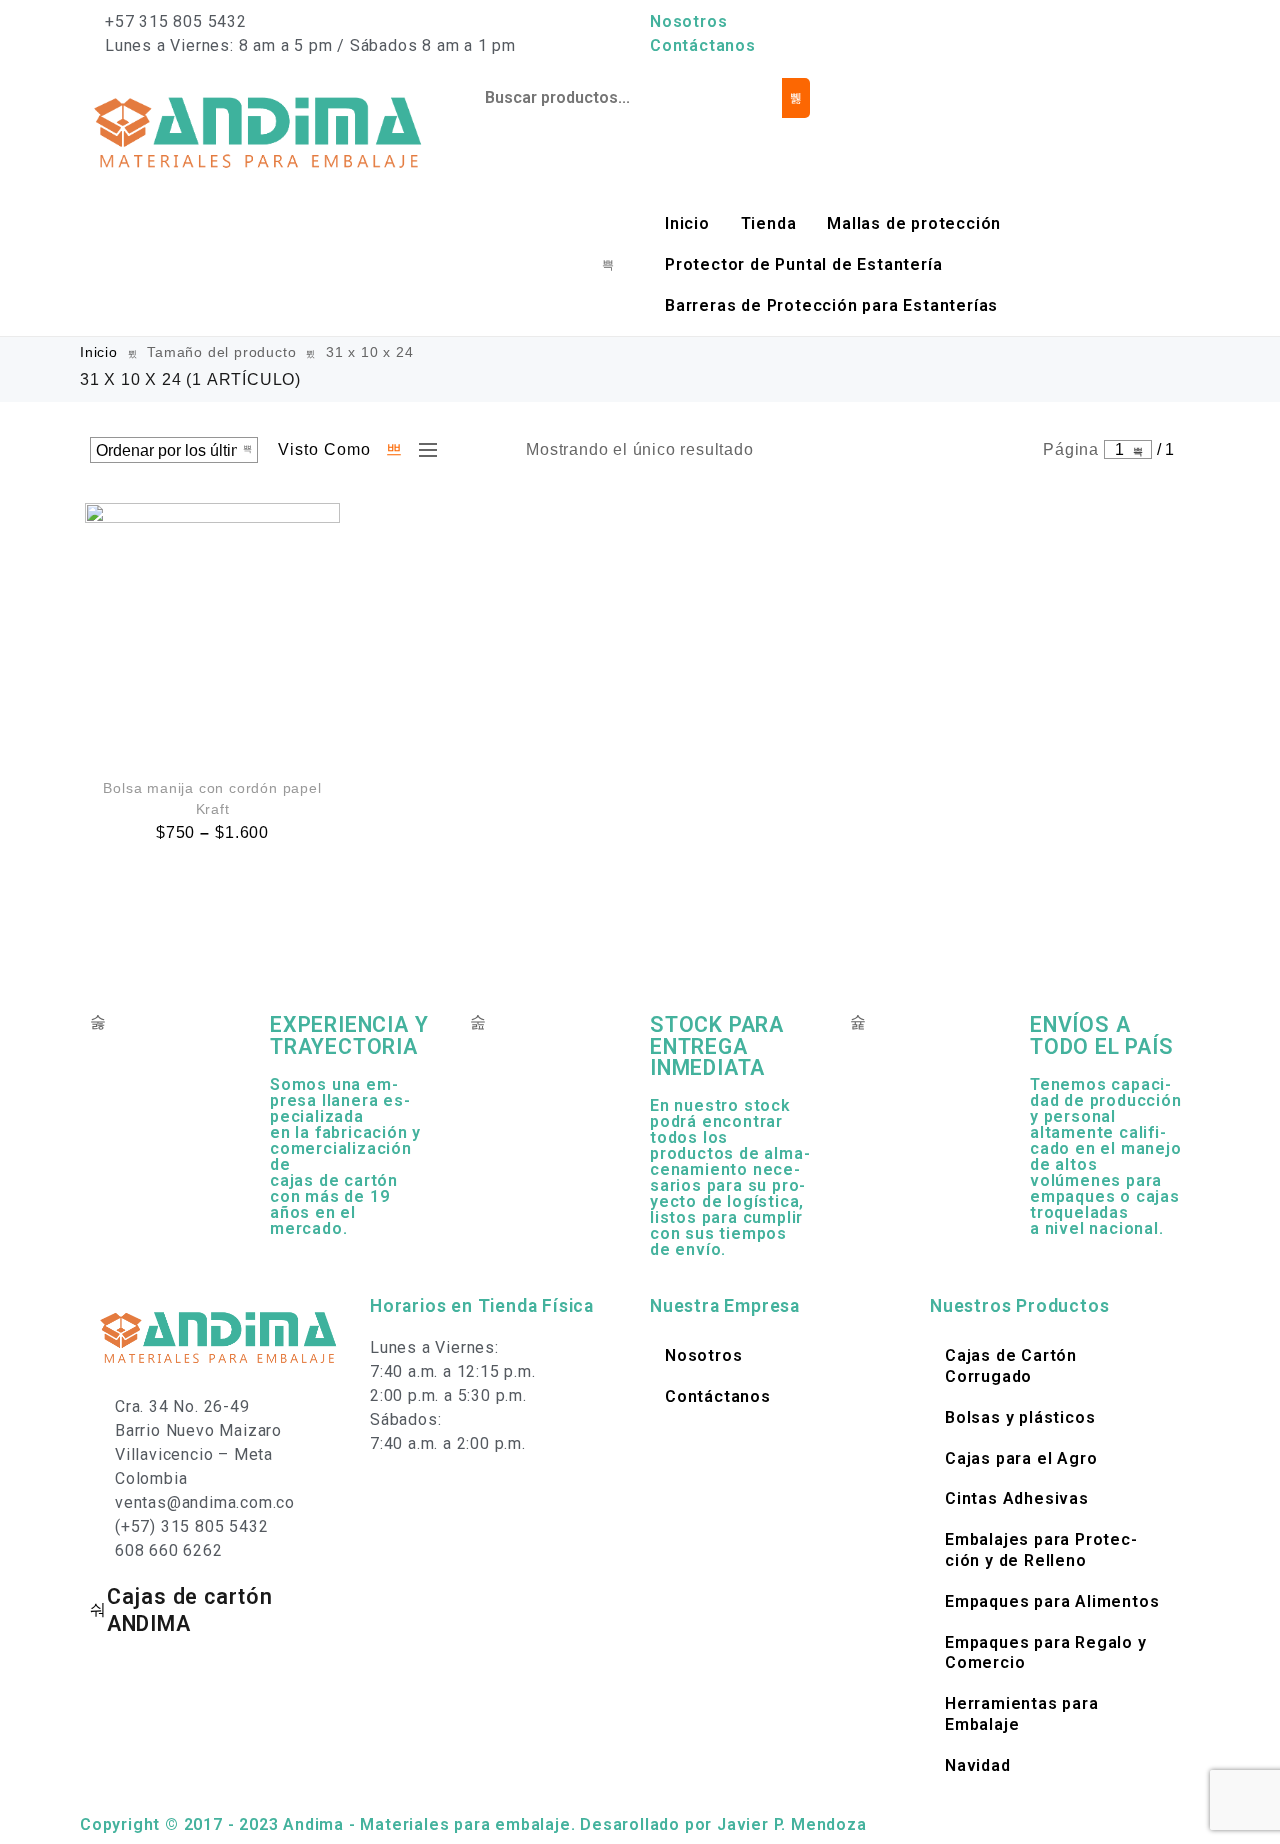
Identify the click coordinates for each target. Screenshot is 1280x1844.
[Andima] (260, 131)
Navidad (978, 1765)
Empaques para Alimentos (1052, 1601)
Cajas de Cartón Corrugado (1011, 1366)
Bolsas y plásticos (1020, 1417)
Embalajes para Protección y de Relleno (1041, 1550)
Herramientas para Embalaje (1022, 1714)
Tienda (769, 223)
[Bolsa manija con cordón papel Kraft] (212, 630)
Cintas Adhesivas (1017, 1498)
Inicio (687, 223)
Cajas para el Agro (1021, 1458)
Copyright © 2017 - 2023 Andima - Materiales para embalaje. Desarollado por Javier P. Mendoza (473, 1824)
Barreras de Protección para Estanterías (831, 305)
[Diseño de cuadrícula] (395, 450)
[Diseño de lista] (423, 450)
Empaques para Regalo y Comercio (1046, 1653)
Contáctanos (703, 45)
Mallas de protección (914, 223)
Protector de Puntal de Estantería (803, 264)
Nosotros (688, 21)
